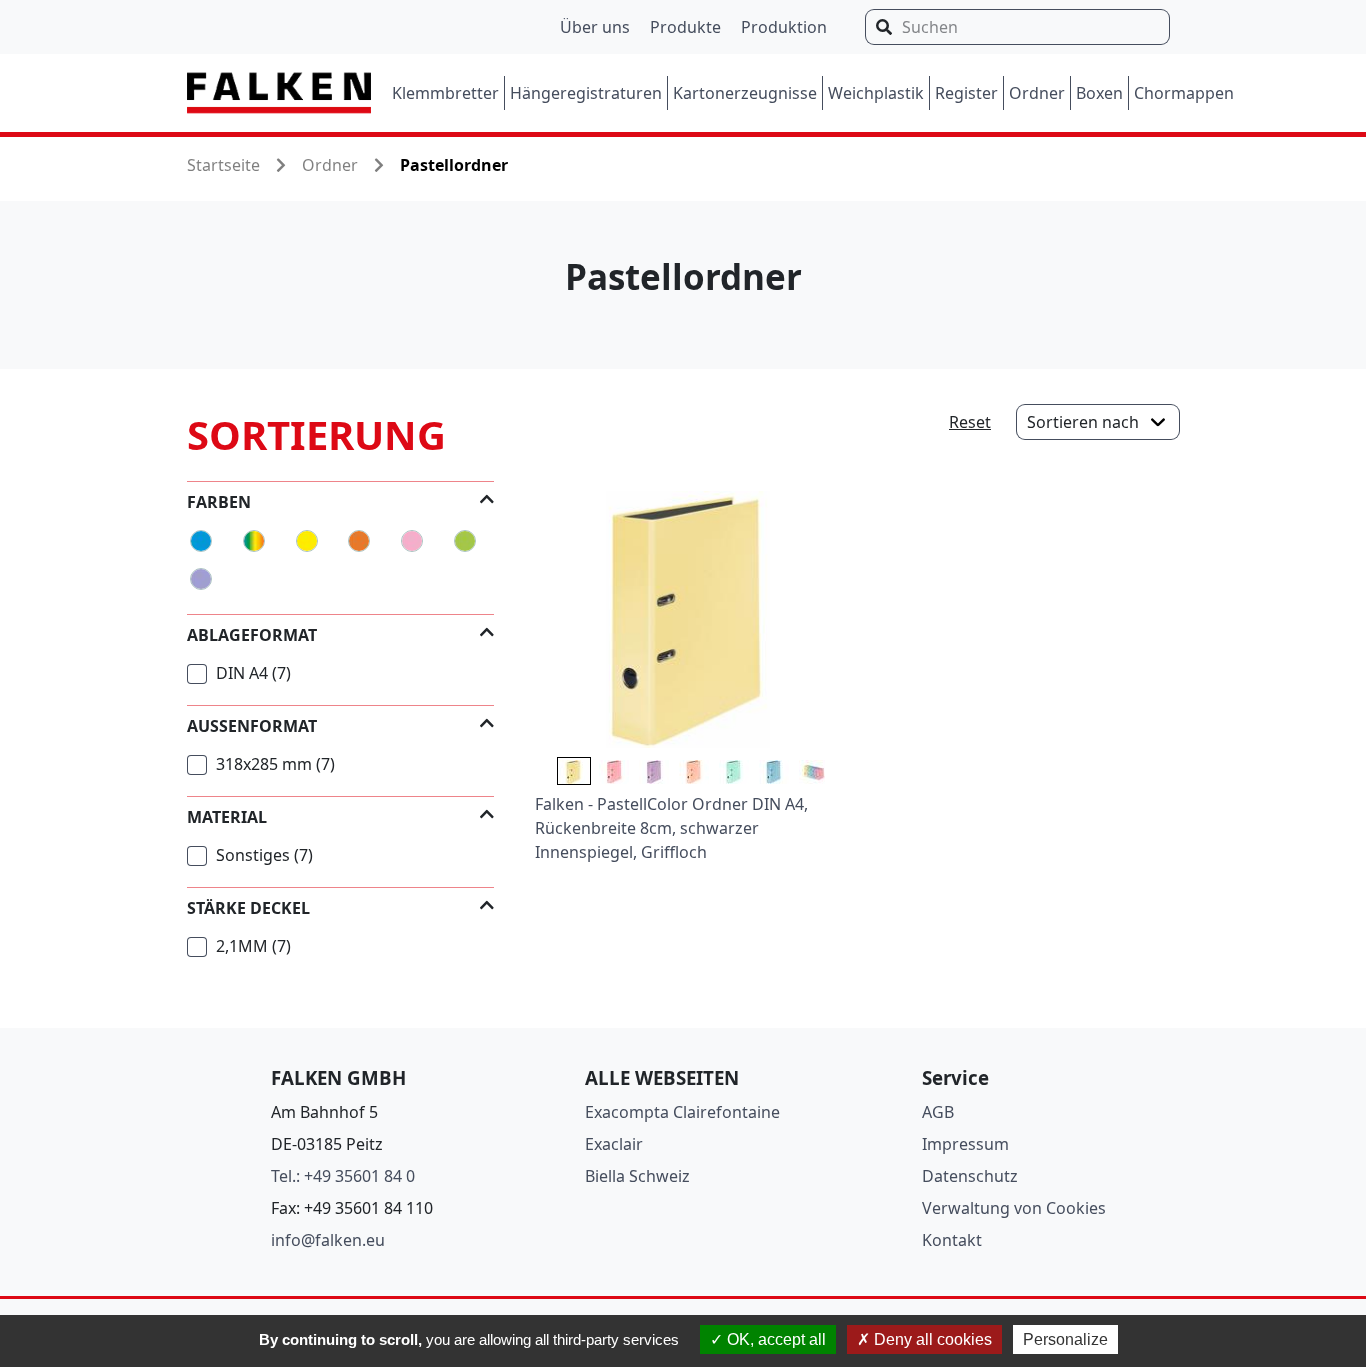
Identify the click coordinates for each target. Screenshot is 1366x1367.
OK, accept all (774, 1339)
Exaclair (614, 1144)
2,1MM (251, 946)
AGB (938, 1112)
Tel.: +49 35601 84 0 (343, 1176)
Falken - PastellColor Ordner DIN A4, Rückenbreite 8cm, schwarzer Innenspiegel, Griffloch (671, 828)
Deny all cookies (931, 1339)
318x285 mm (273, 764)
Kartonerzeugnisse (745, 93)
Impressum (965, 1144)
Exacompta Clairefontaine (682, 1112)
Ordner (1037, 93)
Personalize (1065, 1339)
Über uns (595, 27)
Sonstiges (262, 855)
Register (966, 93)
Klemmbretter (445, 93)
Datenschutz (970, 1176)
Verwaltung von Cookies (1014, 1208)
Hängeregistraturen (586, 93)
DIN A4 (251, 673)
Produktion (784, 27)
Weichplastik (876, 93)
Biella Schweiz (637, 1176)
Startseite (223, 165)
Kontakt (952, 1240)
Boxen (1099, 93)
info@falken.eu (328, 1240)
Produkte (685, 27)
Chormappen (1184, 93)
